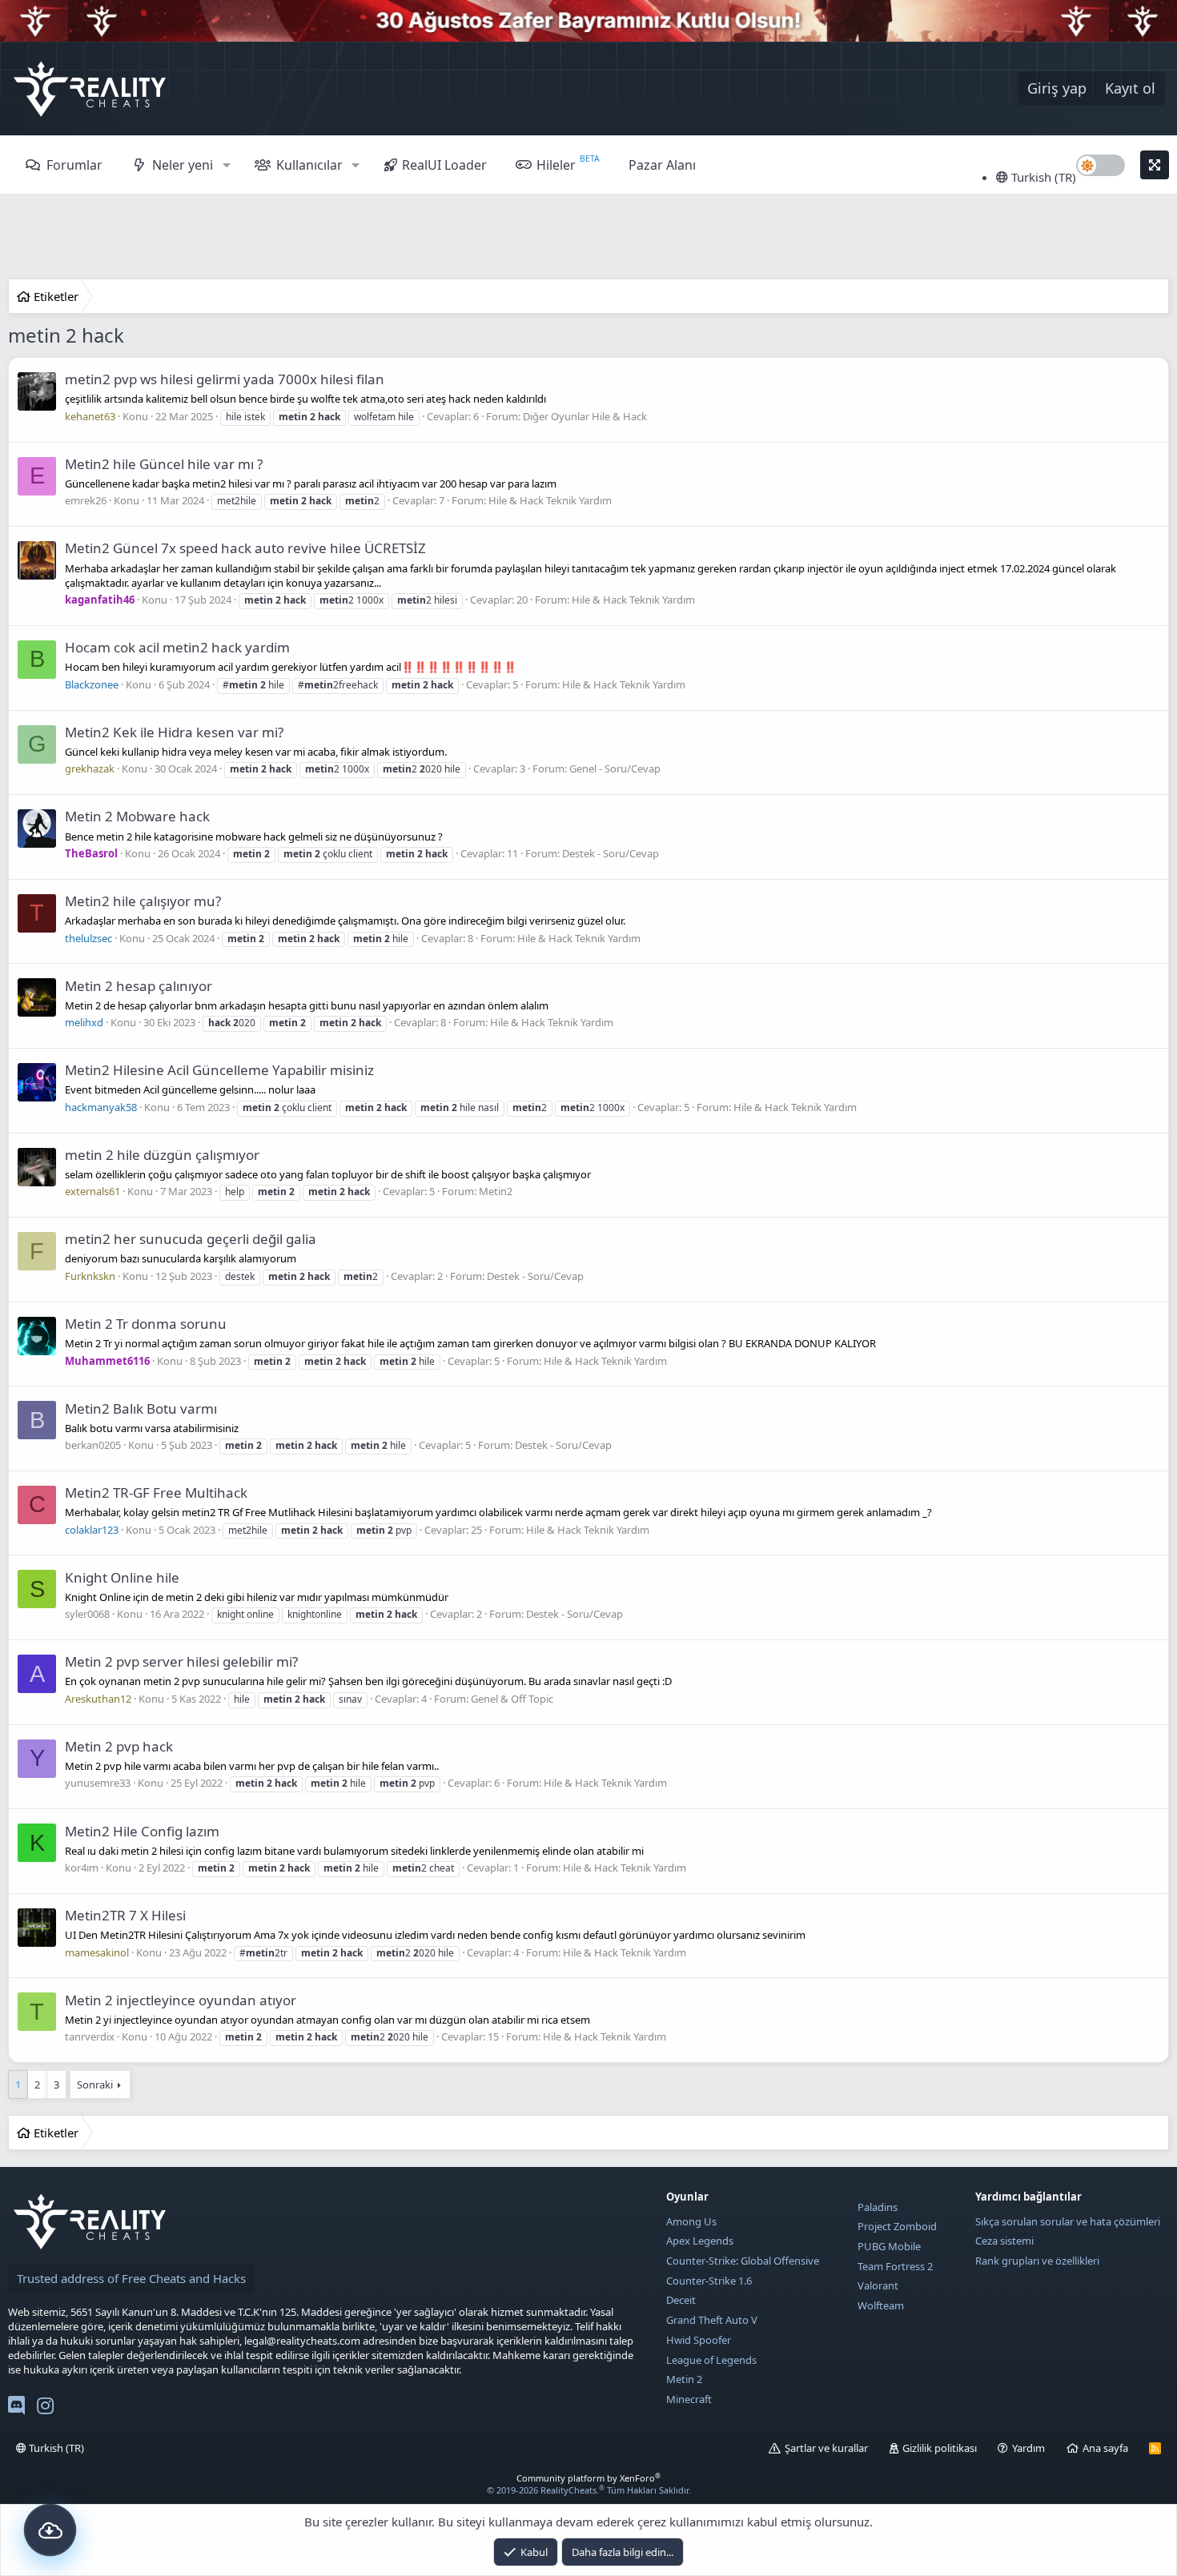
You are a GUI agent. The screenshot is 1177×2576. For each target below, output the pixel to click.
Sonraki (95, 2084)
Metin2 (496, 1191)
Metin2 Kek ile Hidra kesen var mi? (174, 732)
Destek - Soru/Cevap (611, 853)
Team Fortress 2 (895, 2266)
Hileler (556, 165)
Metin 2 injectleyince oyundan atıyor (181, 2000)
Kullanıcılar (309, 165)
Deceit (681, 2300)
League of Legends (711, 2360)
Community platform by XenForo (588, 2478)
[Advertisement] (588, 239)
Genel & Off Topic (512, 1699)
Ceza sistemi (1004, 2241)
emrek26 (86, 500)
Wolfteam (881, 2305)
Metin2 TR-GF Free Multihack (156, 1493)
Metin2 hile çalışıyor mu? (143, 901)
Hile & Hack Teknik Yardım (550, 500)
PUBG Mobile (889, 2246)
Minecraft (689, 2399)
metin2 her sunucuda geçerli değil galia (191, 1239)
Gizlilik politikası (940, 2448)
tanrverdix (90, 2036)
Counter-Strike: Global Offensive (743, 2261)
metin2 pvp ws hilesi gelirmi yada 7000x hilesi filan (225, 379)
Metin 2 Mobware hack (137, 816)
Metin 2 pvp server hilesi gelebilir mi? (181, 1661)
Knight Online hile (122, 1577)
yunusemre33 (98, 1783)
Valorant (878, 2285)
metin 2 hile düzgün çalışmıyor (162, 1155)
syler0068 (87, 1614)
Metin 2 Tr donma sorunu (146, 1324)
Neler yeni (183, 165)
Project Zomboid (897, 2226)
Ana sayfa (1105, 2448)
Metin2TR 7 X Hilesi (125, 1915)
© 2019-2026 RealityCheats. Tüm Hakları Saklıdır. (589, 2490)
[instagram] (45, 2409)
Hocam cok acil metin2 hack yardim (177, 647)
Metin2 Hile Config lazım (142, 1831)
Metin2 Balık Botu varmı (141, 1408)
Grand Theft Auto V (712, 2320)
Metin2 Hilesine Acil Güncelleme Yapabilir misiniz (219, 1070)
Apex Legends (700, 2241)
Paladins (878, 2207)
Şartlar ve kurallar (826, 2448)
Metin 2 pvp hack (119, 1746)
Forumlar (74, 165)
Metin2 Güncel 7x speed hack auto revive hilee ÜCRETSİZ (245, 548)
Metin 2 (684, 2379)
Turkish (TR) (1042, 177)
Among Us (691, 2221)
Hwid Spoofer (699, 2340)
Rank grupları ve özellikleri (1037, 2261)
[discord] (16, 2409)
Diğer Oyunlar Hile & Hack (585, 416)
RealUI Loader (444, 165)
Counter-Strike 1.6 (709, 2281)
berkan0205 (93, 1445)
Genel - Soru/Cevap (615, 768)
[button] (226, 165)
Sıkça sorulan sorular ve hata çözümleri (1068, 2221)
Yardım (1028, 2448)
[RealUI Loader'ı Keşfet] (50, 2530)
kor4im (82, 1868)
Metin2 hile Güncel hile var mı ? (164, 464)
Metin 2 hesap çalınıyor (139, 986)
